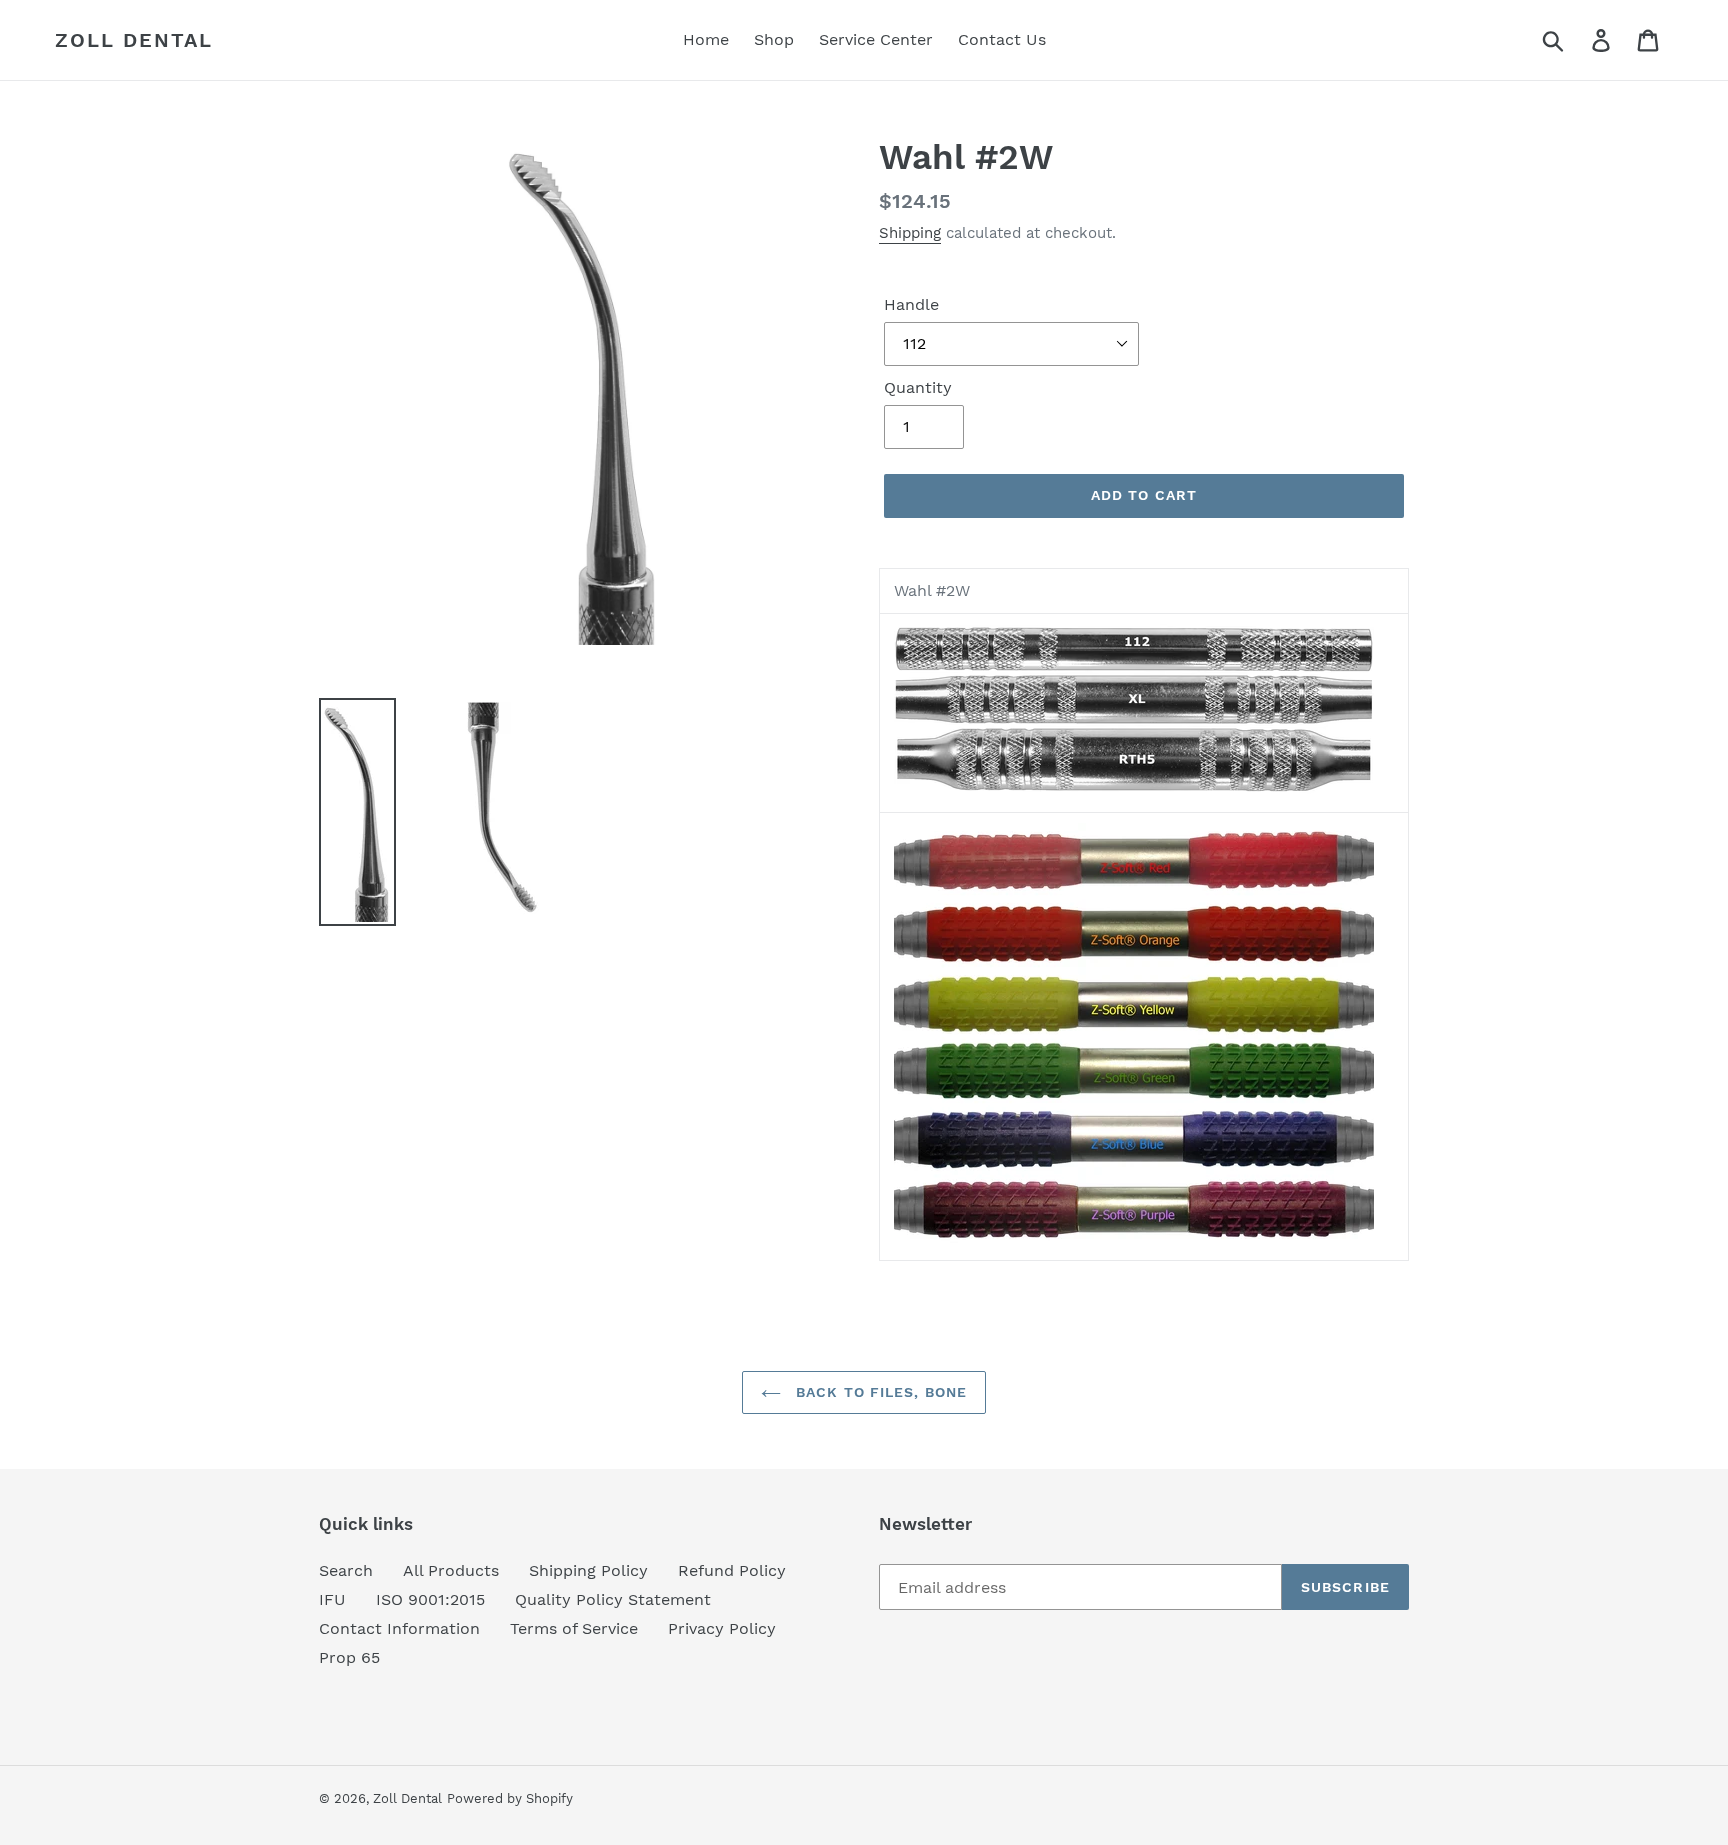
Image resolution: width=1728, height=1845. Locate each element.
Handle (911, 304)
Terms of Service (574, 1628)
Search (346, 1570)
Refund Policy (732, 1570)
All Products (451, 1570)
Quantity (918, 387)
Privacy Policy (722, 1628)
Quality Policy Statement (613, 1599)
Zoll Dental (134, 40)
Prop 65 (349, 1657)
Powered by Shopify (510, 1798)
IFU (332, 1599)
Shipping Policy (588, 1570)
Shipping (910, 233)
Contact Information (399, 1628)
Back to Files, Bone (879, 1392)
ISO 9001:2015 (430, 1599)
